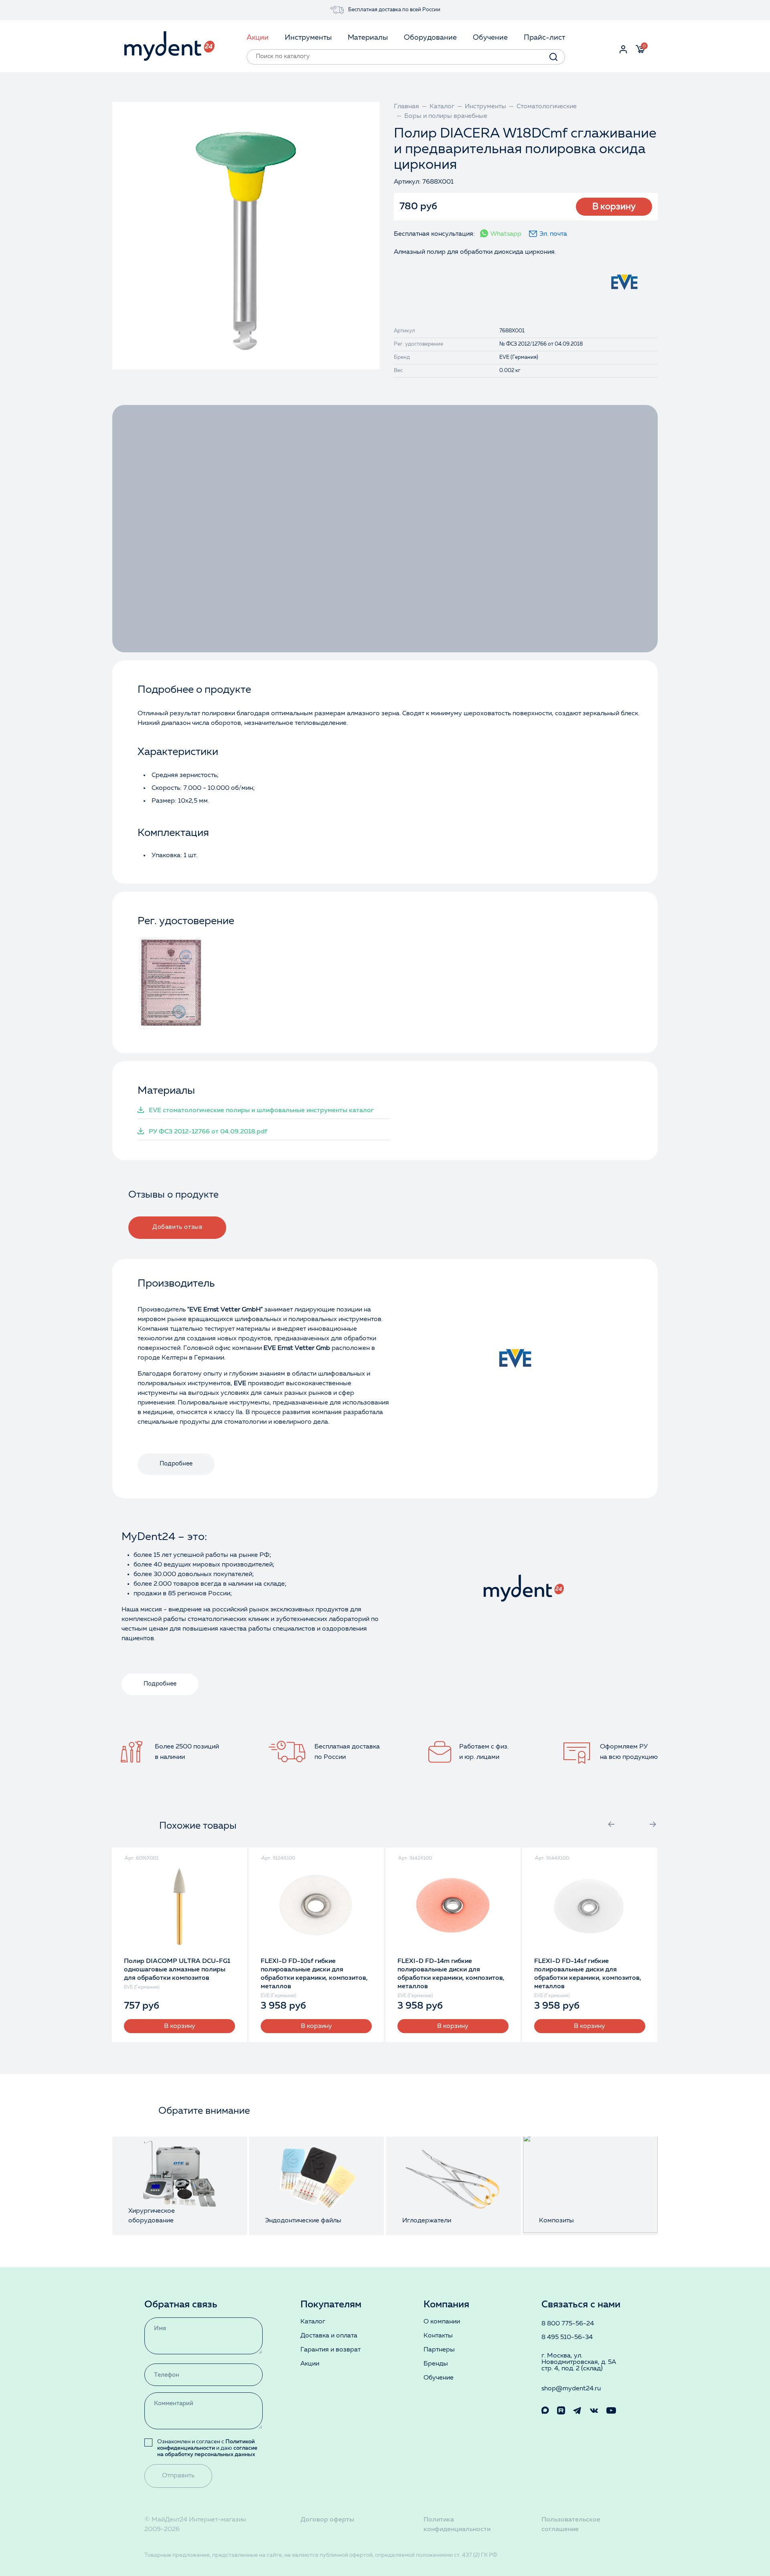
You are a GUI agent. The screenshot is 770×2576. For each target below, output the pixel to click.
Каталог (313, 2322)
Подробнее (176, 1464)
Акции (310, 2364)
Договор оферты (327, 2520)
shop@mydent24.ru (571, 2389)
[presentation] (611, 1824)
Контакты (438, 2336)
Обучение (439, 2378)
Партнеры (439, 2350)
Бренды (436, 2364)
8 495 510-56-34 (567, 2337)
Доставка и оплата (329, 2336)
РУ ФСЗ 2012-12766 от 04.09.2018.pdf (208, 1132)
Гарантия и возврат (330, 2350)
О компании (442, 2322)
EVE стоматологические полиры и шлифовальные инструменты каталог (261, 1111)
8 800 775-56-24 (568, 2324)
